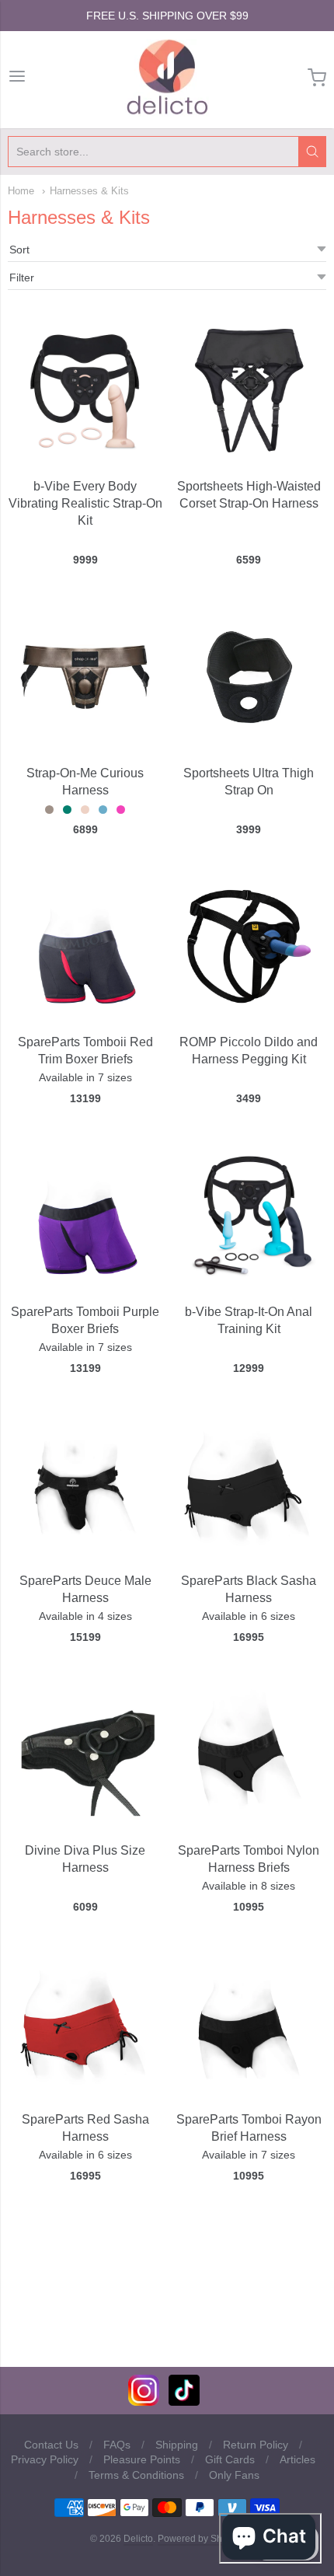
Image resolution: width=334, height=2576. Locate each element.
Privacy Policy (45, 2459)
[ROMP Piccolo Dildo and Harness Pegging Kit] (249, 946)
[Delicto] (167, 78)
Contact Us (51, 2445)
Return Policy (256, 2445)
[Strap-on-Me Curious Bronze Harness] (85, 677)
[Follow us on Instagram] (144, 2401)
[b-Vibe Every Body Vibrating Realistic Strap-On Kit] (85, 391)
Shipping (177, 2445)
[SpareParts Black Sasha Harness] (249, 1485)
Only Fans (234, 2475)
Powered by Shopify (200, 2539)
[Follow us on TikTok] (184, 2401)
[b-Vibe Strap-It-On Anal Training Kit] (249, 1215)
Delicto (138, 2539)
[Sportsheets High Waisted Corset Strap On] (249, 391)
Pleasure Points (142, 2459)
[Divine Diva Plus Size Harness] (85, 1750)
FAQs (117, 2445)
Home (21, 191)
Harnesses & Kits (89, 191)
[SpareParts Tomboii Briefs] (85, 946)
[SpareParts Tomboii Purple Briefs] (85, 1215)
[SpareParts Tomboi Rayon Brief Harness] (249, 2024)
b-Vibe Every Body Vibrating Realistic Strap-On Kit (85, 503)
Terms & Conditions (136, 2475)
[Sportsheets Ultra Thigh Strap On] (249, 677)
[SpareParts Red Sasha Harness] (85, 2024)
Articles (297, 2459)
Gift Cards (230, 2459)
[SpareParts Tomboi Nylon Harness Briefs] (249, 1754)
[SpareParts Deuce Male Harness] (85, 1485)
